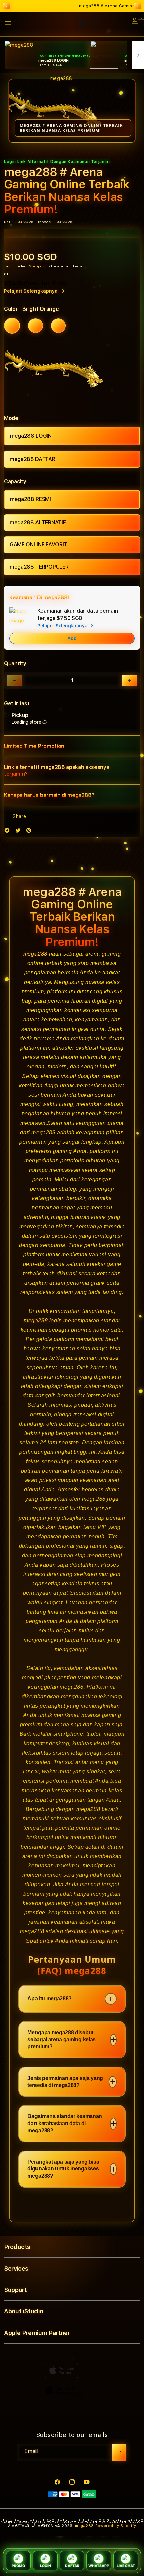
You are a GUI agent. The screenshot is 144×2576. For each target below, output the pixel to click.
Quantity (15, 663)
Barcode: (45, 222)
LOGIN (45, 2566)
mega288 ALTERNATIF (38, 522)
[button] (72, 746)
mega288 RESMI (30, 499)
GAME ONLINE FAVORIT (39, 545)
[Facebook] (9, 832)
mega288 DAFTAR (32, 459)
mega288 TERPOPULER (39, 567)
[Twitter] (20, 832)
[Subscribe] (119, 2452)
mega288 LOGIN (31, 436)
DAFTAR (72, 2566)
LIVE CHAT (126, 2566)
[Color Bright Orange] (12, 326)
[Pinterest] (30, 832)
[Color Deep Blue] (35, 326)
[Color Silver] (58, 326)
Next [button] (138, 6)
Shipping (38, 266)
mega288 (35, 954)
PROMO (18, 2566)
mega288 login (43, 1320)
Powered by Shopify (116, 2526)
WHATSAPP (99, 2566)
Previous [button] (6, 6)
